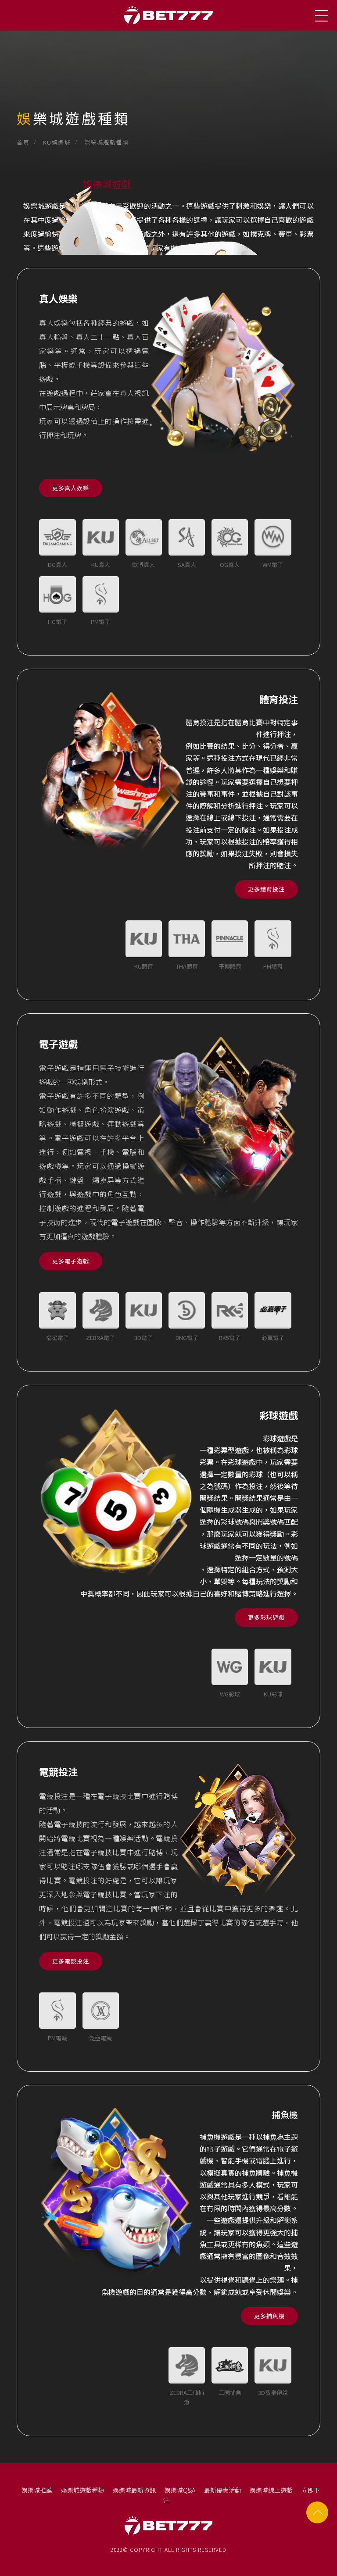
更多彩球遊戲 (266, 1617)
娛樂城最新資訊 (134, 2490)
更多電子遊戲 (71, 1261)
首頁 (23, 142)
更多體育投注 (266, 889)
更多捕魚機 (269, 2316)
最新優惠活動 (222, 2490)
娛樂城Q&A (180, 2490)
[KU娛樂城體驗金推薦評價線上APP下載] (168, 88)
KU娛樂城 (57, 142)
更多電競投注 (71, 1961)
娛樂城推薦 (37, 2490)
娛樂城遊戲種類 (82, 2490)
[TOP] (317, 2512)
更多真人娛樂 (71, 488)
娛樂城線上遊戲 (271, 2490)
